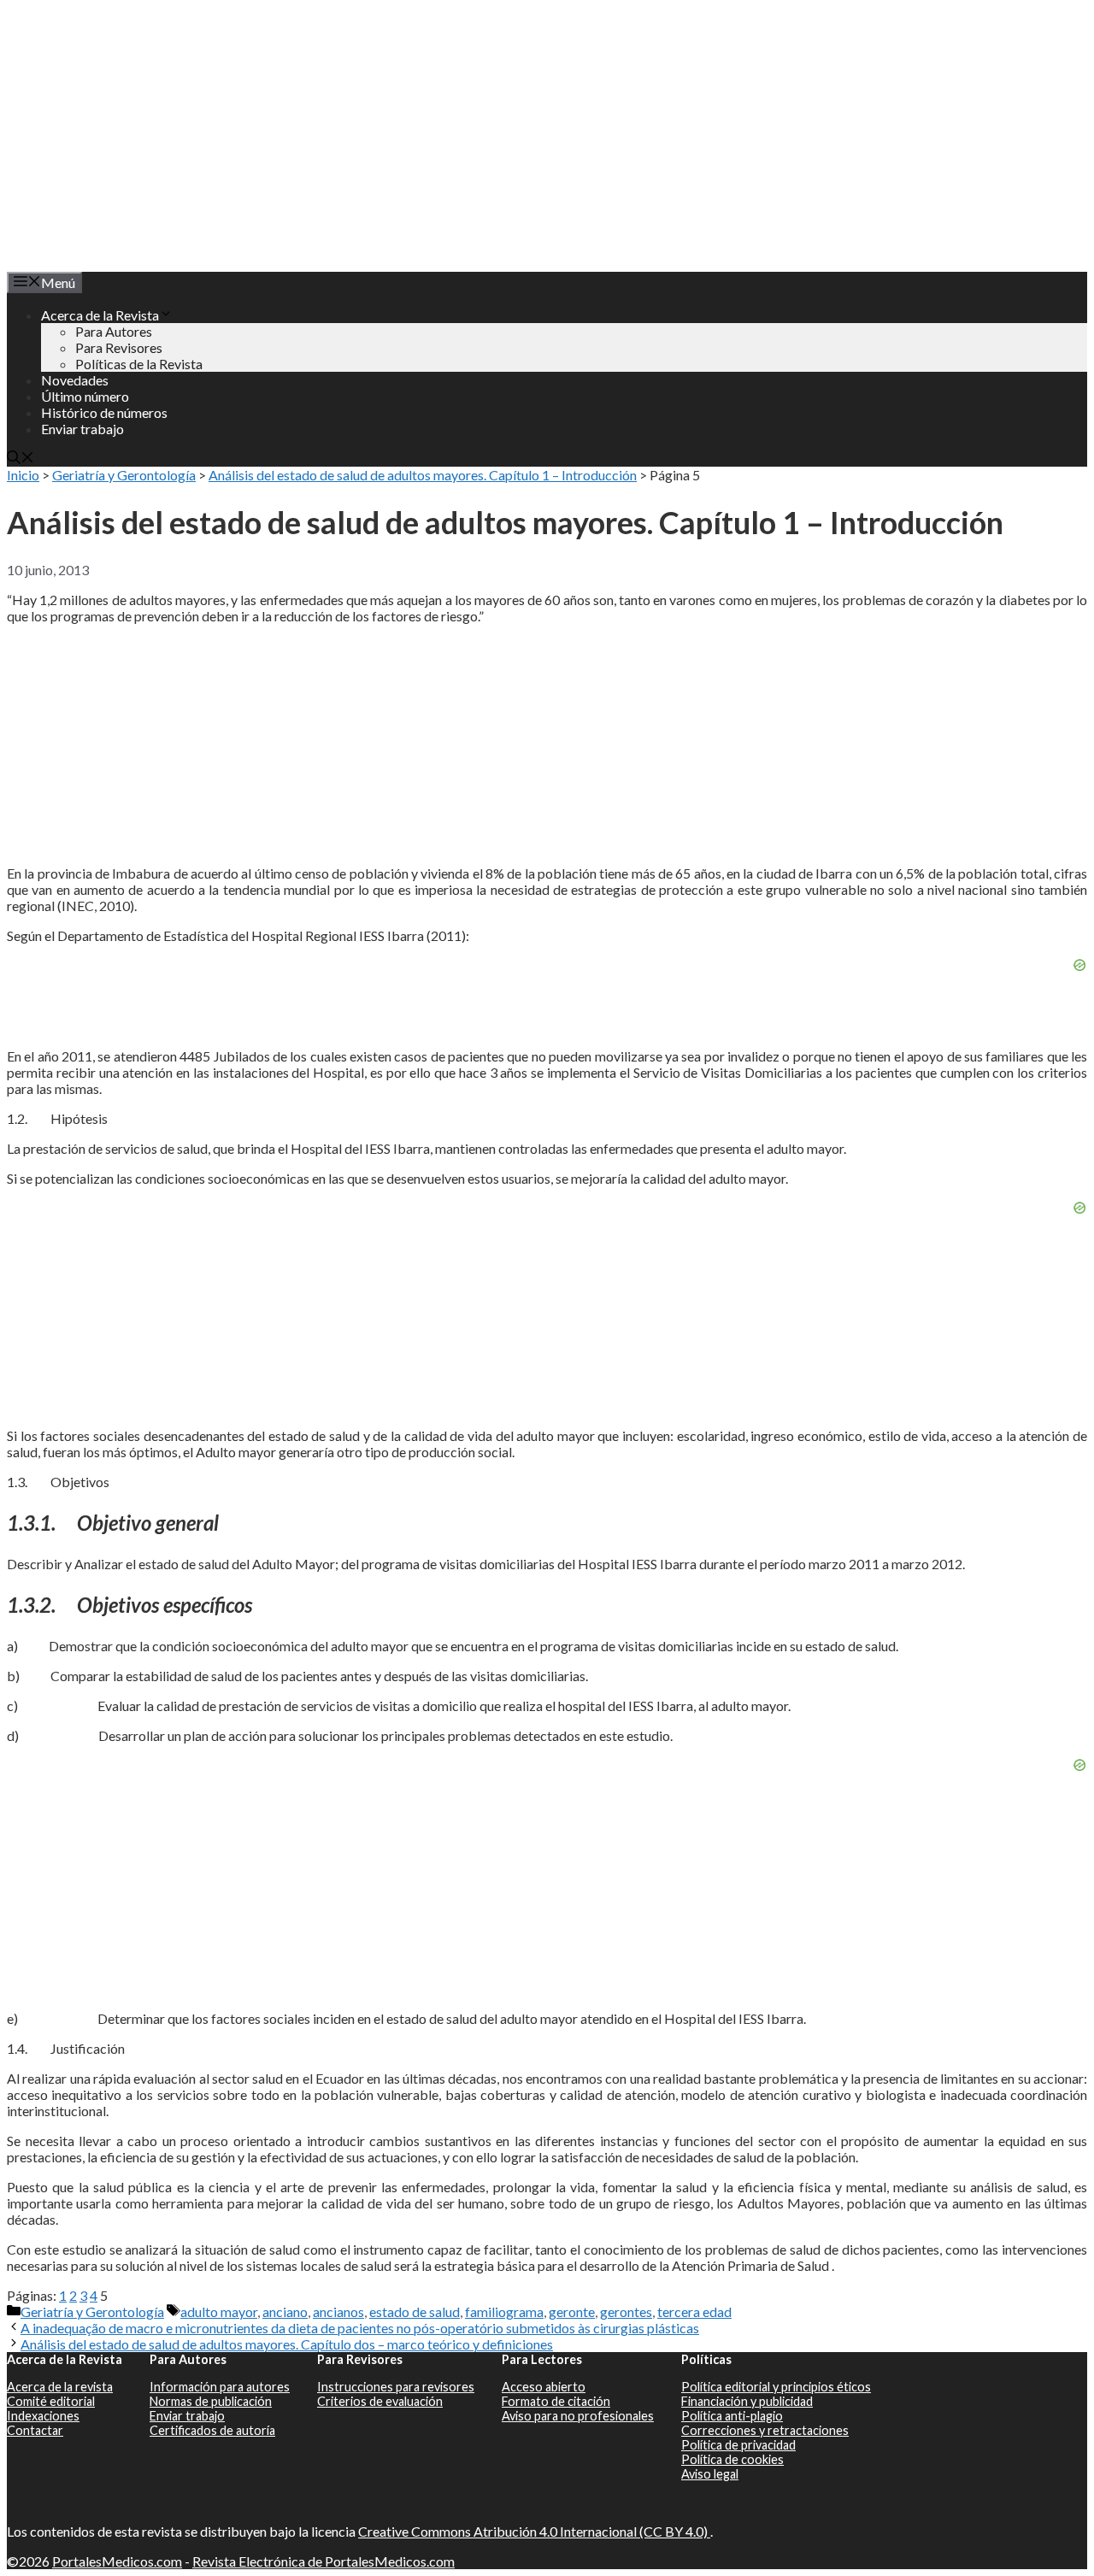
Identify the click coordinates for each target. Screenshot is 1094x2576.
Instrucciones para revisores (396, 2387)
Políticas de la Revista (139, 364)
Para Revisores (119, 347)
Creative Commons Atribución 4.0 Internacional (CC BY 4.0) (534, 2531)
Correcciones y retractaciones (765, 2430)
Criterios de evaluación (380, 2401)
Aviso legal (710, 2474)
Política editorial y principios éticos (776, 2387)
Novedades (75, 380)
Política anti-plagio (732, 2416)
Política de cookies (732, 2459)
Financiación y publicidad (747, 2401)
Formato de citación (556, 2401)
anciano (285, 2311)
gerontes (626, 2311)
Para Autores (114, 331)
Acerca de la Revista (100, 315)
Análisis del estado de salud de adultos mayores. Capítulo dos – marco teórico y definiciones (287, 2344)
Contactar (35, 2430)
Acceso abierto (544, 2387)
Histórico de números (104, 412)
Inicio (23, 475)
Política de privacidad (738, 2445)
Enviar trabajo (82, 429)
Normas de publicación (211, 2401)
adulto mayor (219, 2311)
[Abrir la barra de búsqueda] (21, 459)
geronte (572, 2311)
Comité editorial (51, 2401)
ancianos (338, 2311)
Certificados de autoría (212, 2430)
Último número (85, 396)
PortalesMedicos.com (117, 2561)
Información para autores (220, 2387)
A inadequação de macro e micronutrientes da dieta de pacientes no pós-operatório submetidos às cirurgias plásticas (360, 2328)
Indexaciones (43, 2416)
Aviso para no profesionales (578, 2416)
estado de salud (415, 2311)
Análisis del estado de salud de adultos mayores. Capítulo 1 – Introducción (423, 475)
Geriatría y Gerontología (124, 475)
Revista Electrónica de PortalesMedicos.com (323, 2561)
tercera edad (694, 2311)
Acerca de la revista (60, 2387)
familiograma (504, 2311)
